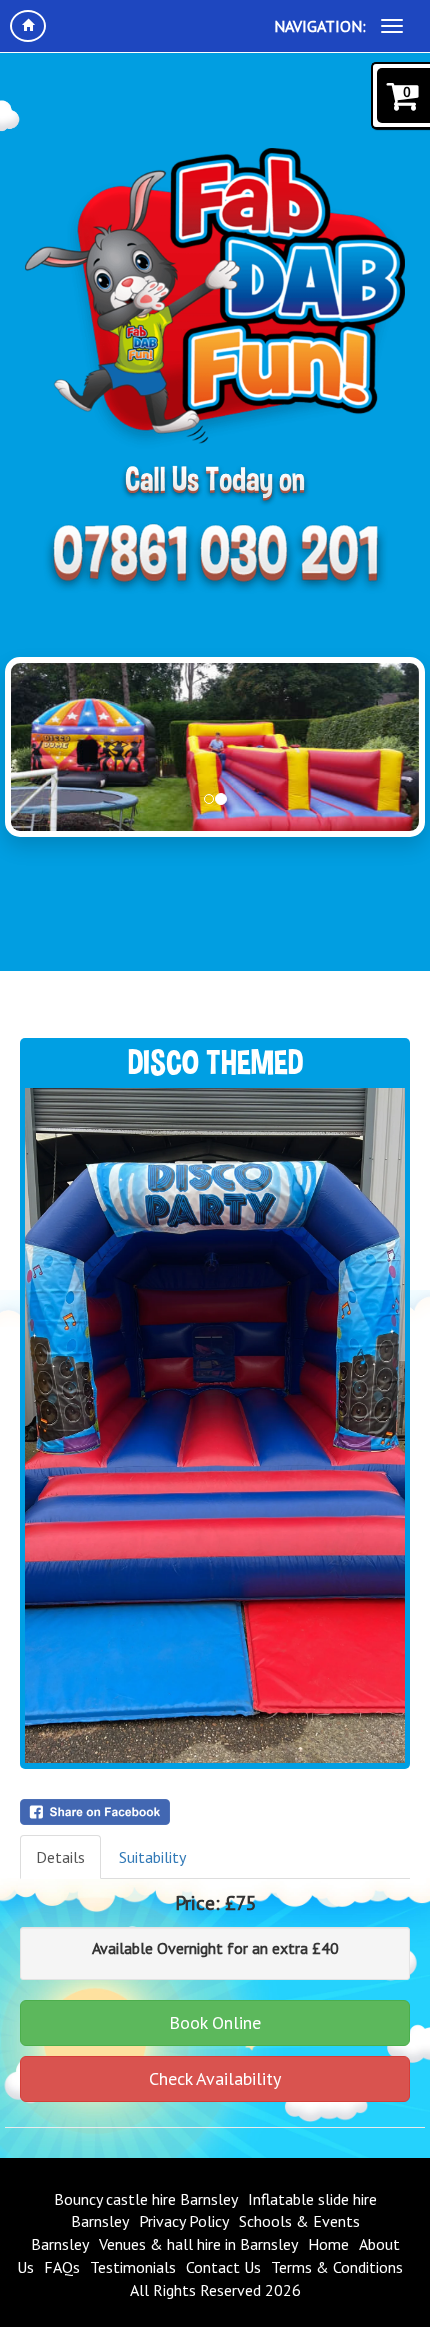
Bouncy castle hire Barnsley (146, 2199)
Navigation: (320, 26)
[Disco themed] (215, 1425)
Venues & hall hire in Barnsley (198, 2244)
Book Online (215, 2022)
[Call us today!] (215, 558)
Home (328, 2244)
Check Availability (215, 2078)
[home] (28, 26)
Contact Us (223, 2267)
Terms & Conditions (337, 2267)
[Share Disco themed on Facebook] (215, 1812)
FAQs (62, 2267)
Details (60, 1857)
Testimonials (133, 2267)
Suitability (152, 1857)
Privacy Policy (184, 2221)
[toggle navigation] (392, 26)
